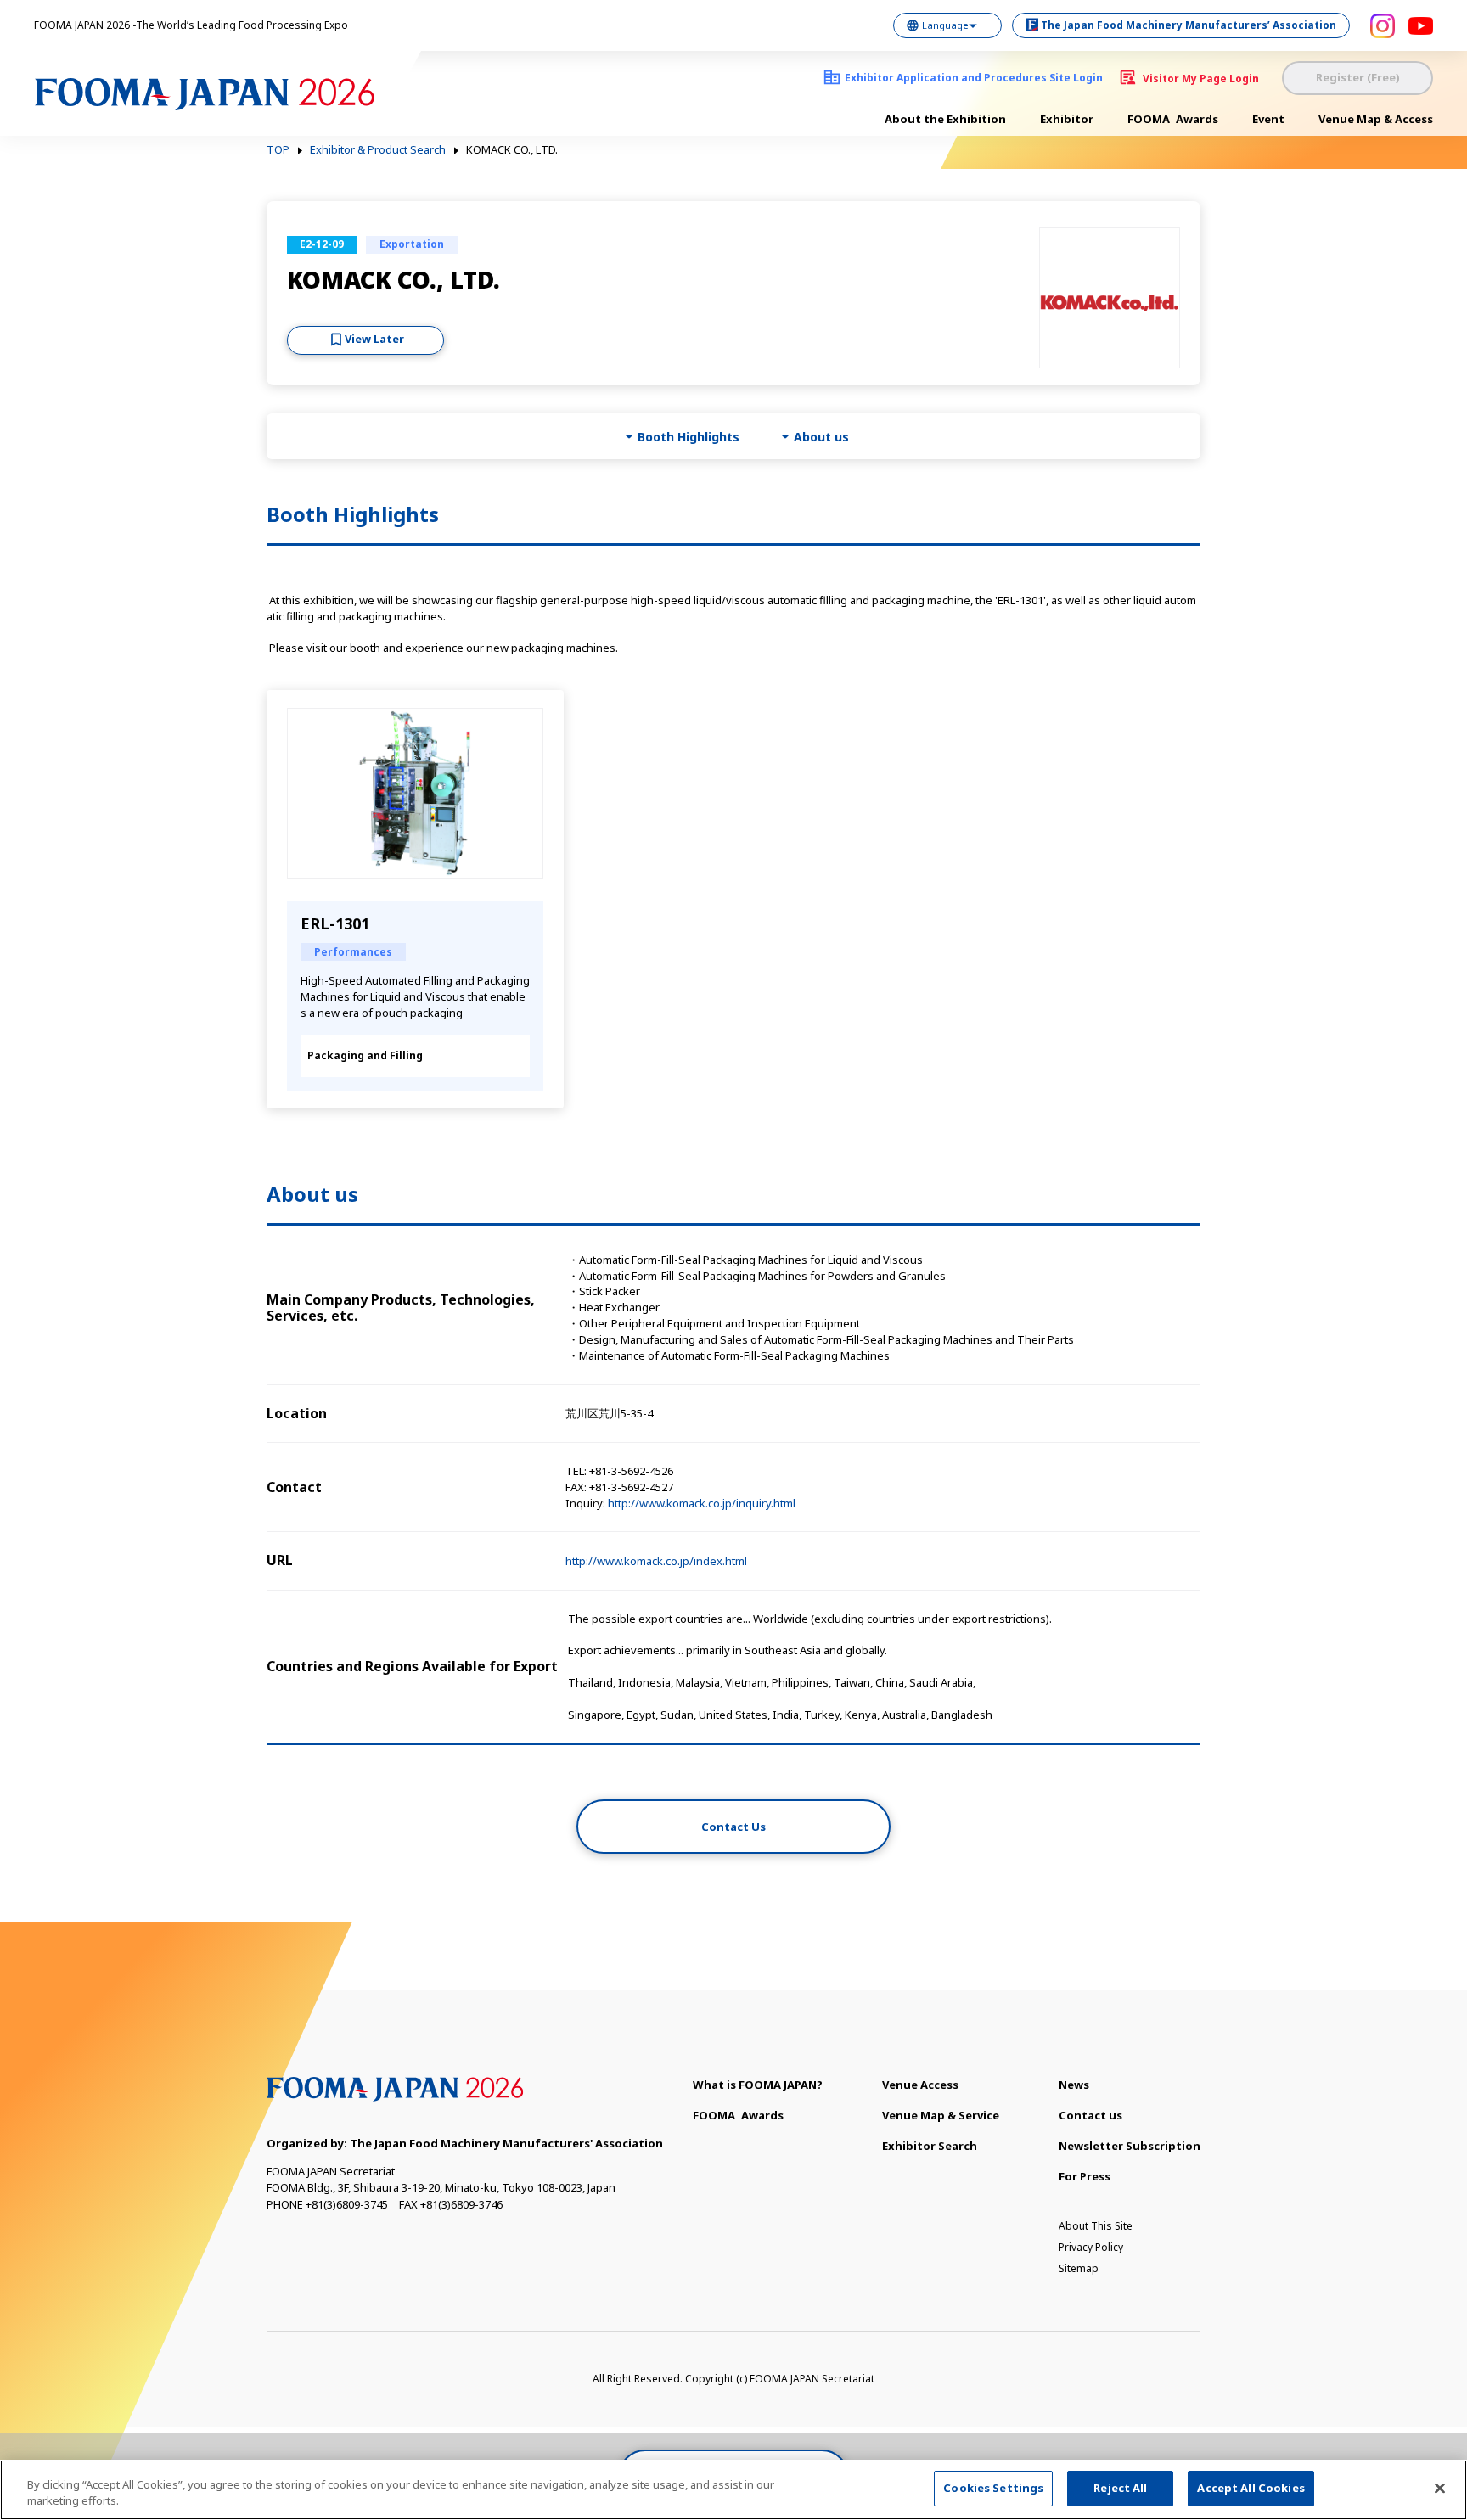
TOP (278, 150)
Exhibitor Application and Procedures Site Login (974, 78)
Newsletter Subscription (1130, 2146)
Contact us (1090, 2115)
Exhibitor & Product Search (378, 150)
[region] (733, 2490)
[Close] (1440, 2488)
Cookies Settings (993, 2488)
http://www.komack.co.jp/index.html (656, 1561)
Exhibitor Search (930, 2146)
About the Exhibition (945, 119)
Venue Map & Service (941, 2115)
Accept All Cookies (1251, 2488)
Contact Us (733, 1827)
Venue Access (920, 2085)
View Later (374, 339)
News (1074, 2085)
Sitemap (1079, 2268)
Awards (1173, 119)
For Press (1085, 2176)
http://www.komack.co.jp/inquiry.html (702, 1503)
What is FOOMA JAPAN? (758, 2085)
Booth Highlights (689, 437)
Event (1268, 119)
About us (821, 437)
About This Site (1096, 2226)
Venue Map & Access (1376, 119)
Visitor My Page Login (1201, 79)
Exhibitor (1067, 119)
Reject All (1120, 2488)
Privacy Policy (1091, 2247)
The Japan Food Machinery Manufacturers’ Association (1189, 25)
